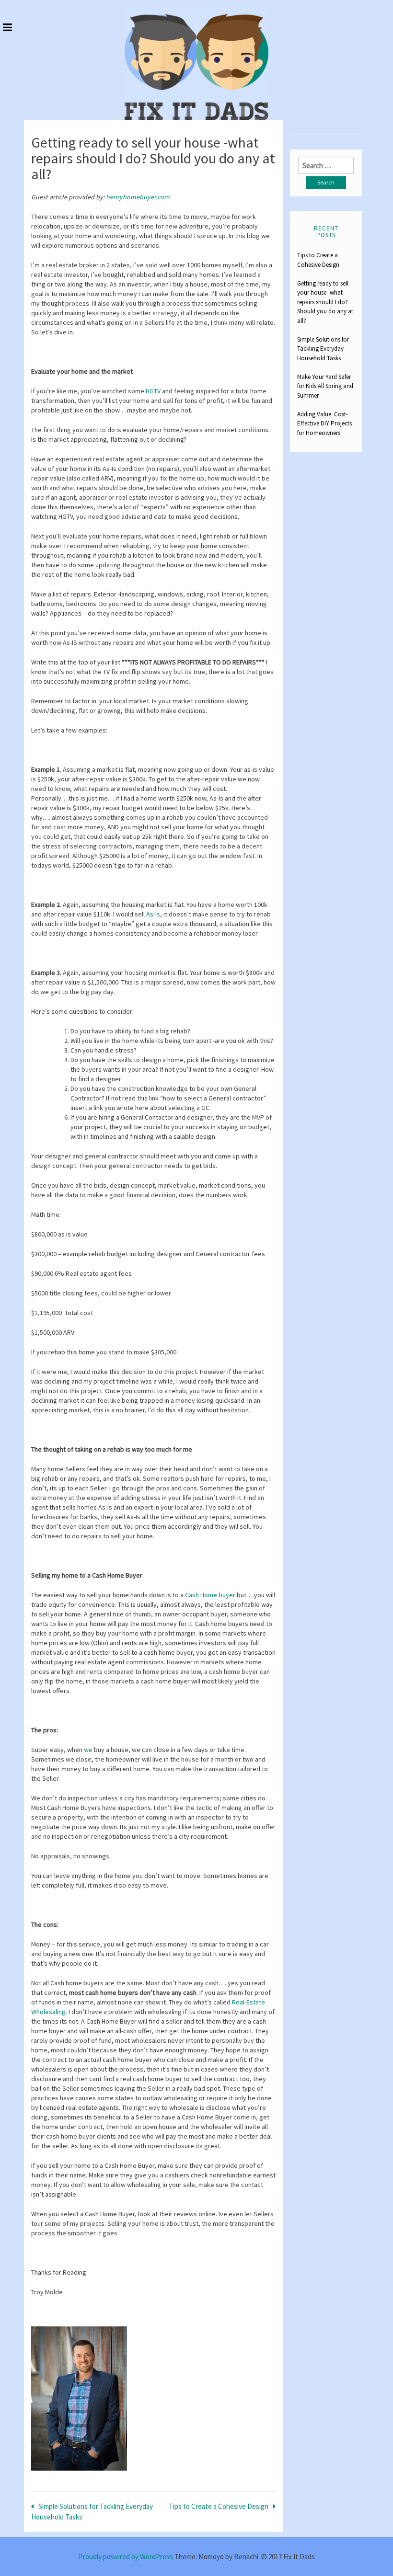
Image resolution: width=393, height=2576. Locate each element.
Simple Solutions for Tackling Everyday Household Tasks (323, 349)
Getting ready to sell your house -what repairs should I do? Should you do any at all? (325, 302)
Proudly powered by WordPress (126, 2557)
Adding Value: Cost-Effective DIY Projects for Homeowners (324, 424)
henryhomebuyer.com (138, 197)
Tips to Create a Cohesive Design (219, 2506)
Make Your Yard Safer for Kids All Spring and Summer (325, 386)
